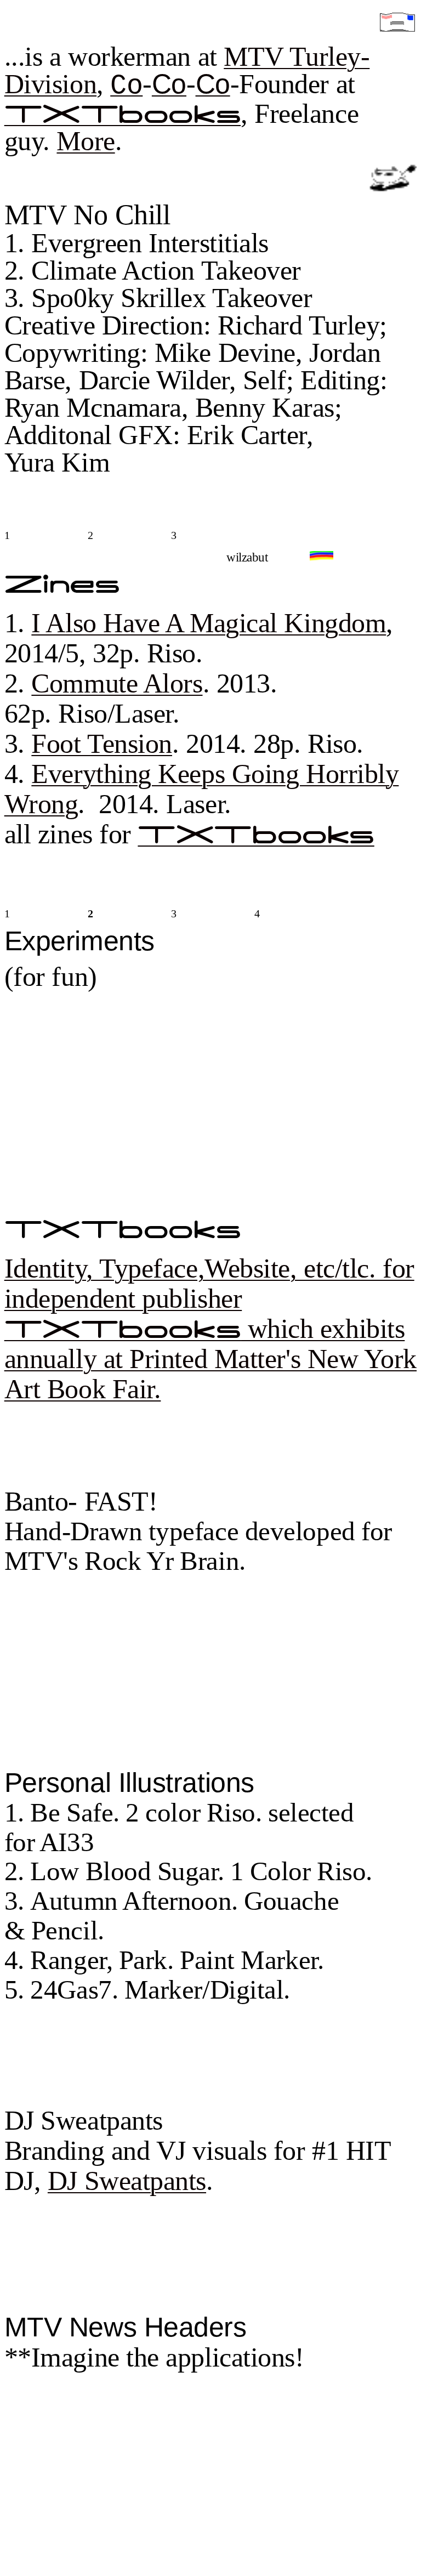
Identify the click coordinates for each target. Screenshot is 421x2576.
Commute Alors (117, 683)
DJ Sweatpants (127, 2181)
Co (126, 86)
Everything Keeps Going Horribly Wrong (202, 789)
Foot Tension (102, 744)
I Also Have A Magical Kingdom (209, 623)
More (86, 141)
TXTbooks (123, 115)
